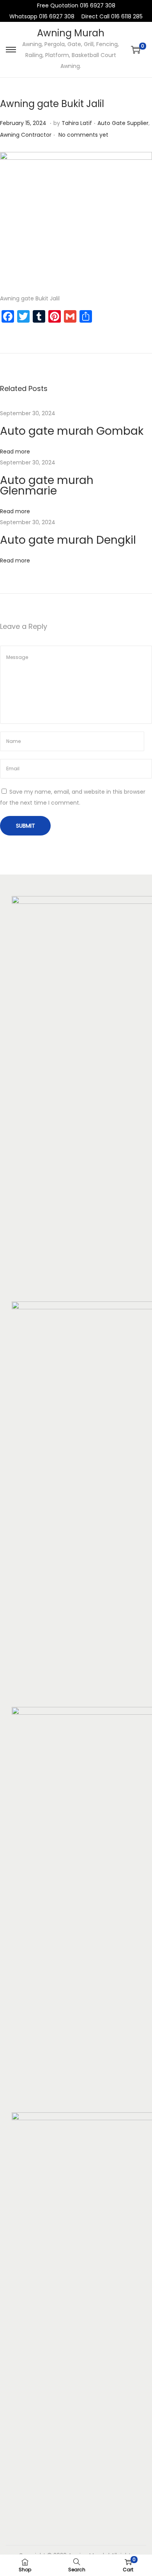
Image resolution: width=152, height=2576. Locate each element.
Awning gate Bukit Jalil (52, 104)
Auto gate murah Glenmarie (47, 486)
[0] (136, 50)
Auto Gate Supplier (123, 123)
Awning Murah (71, 33)
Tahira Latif (77, 123)
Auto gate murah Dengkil (68, 540)
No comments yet (83, 135)
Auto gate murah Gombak (72, 431)
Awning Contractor (26, 135)
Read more (15, 452)
